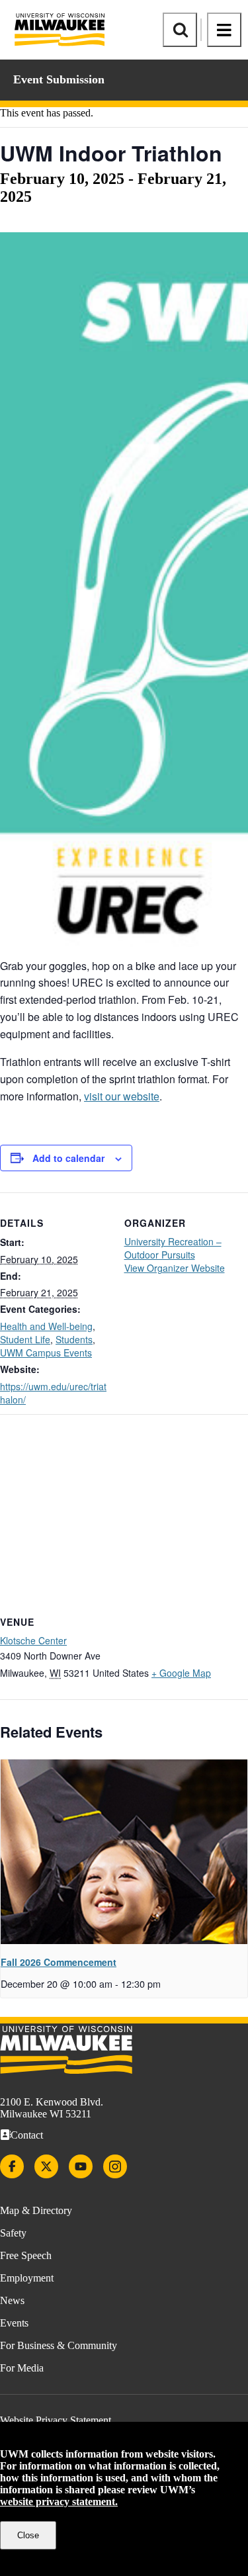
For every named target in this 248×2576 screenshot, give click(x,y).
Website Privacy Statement (56, 2420)
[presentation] (124, 1852)
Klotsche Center (33, 1640)
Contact (27, 2135)
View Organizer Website (175, 1268)
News (12, 2300)
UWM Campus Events (46, 1353)
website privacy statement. (59, 2502)
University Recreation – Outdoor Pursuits (173, 1248)
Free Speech (26, 2255)
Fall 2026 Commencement (59, 1962)
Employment (27, 2278)
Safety (13, 2233)
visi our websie (122, 1096)
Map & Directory (36, 2210)
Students (74, 1339)
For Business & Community (59, 2345)
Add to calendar (68, 1158)
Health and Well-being (46, 1326)
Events (14, 2323)
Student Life (25, 1339)
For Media (22, 2368)
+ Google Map (181, 1673)
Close (28, 2535)
